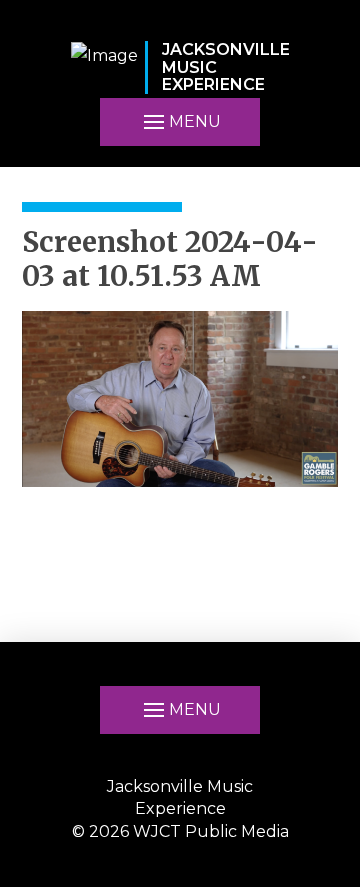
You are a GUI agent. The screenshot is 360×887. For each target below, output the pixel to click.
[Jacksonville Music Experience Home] (104, 67)
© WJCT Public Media (180, 831)
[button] (180, 122)
